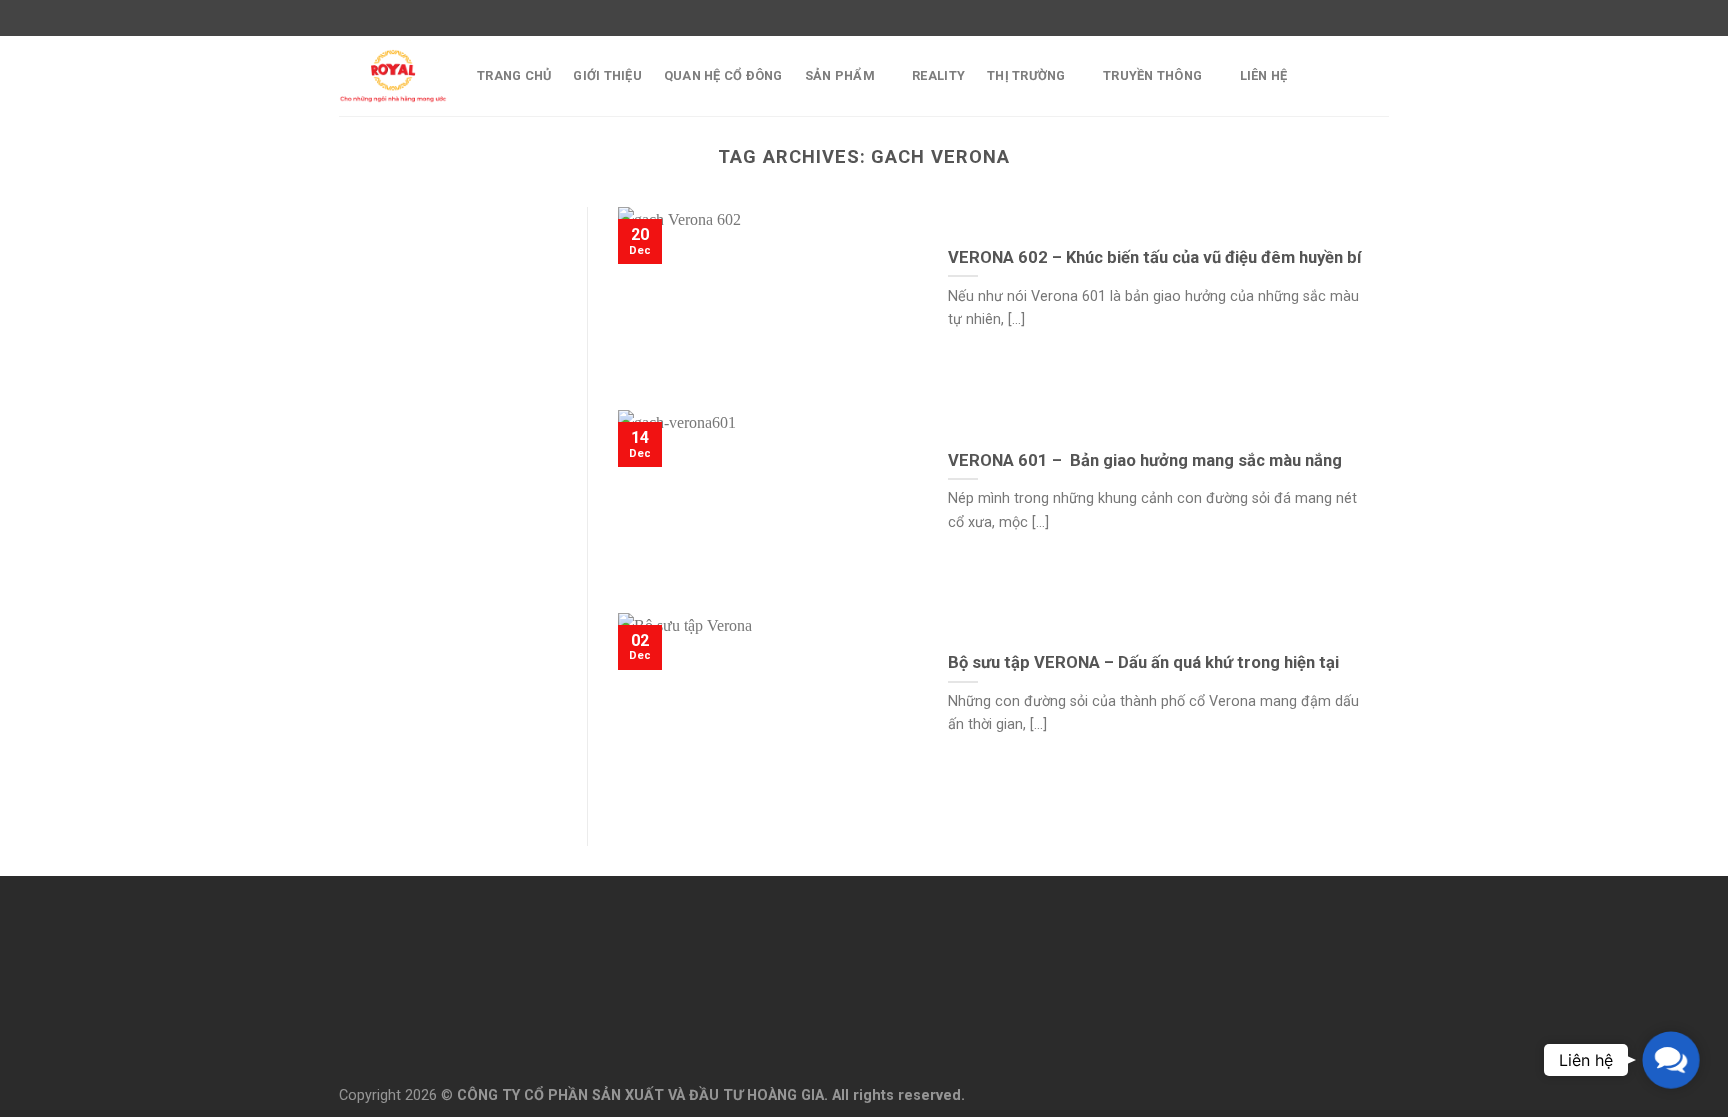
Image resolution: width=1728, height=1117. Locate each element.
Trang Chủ (514, 75)
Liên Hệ (1264, 75)
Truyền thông (1152, 75)
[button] (1671, 1060)
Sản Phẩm (840, 75)
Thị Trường (1026, 75)
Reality (938, 75)
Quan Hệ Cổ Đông (723, 75)
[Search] (1381, 75)
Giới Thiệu (607, 75)
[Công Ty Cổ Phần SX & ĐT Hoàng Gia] (393, 76)
